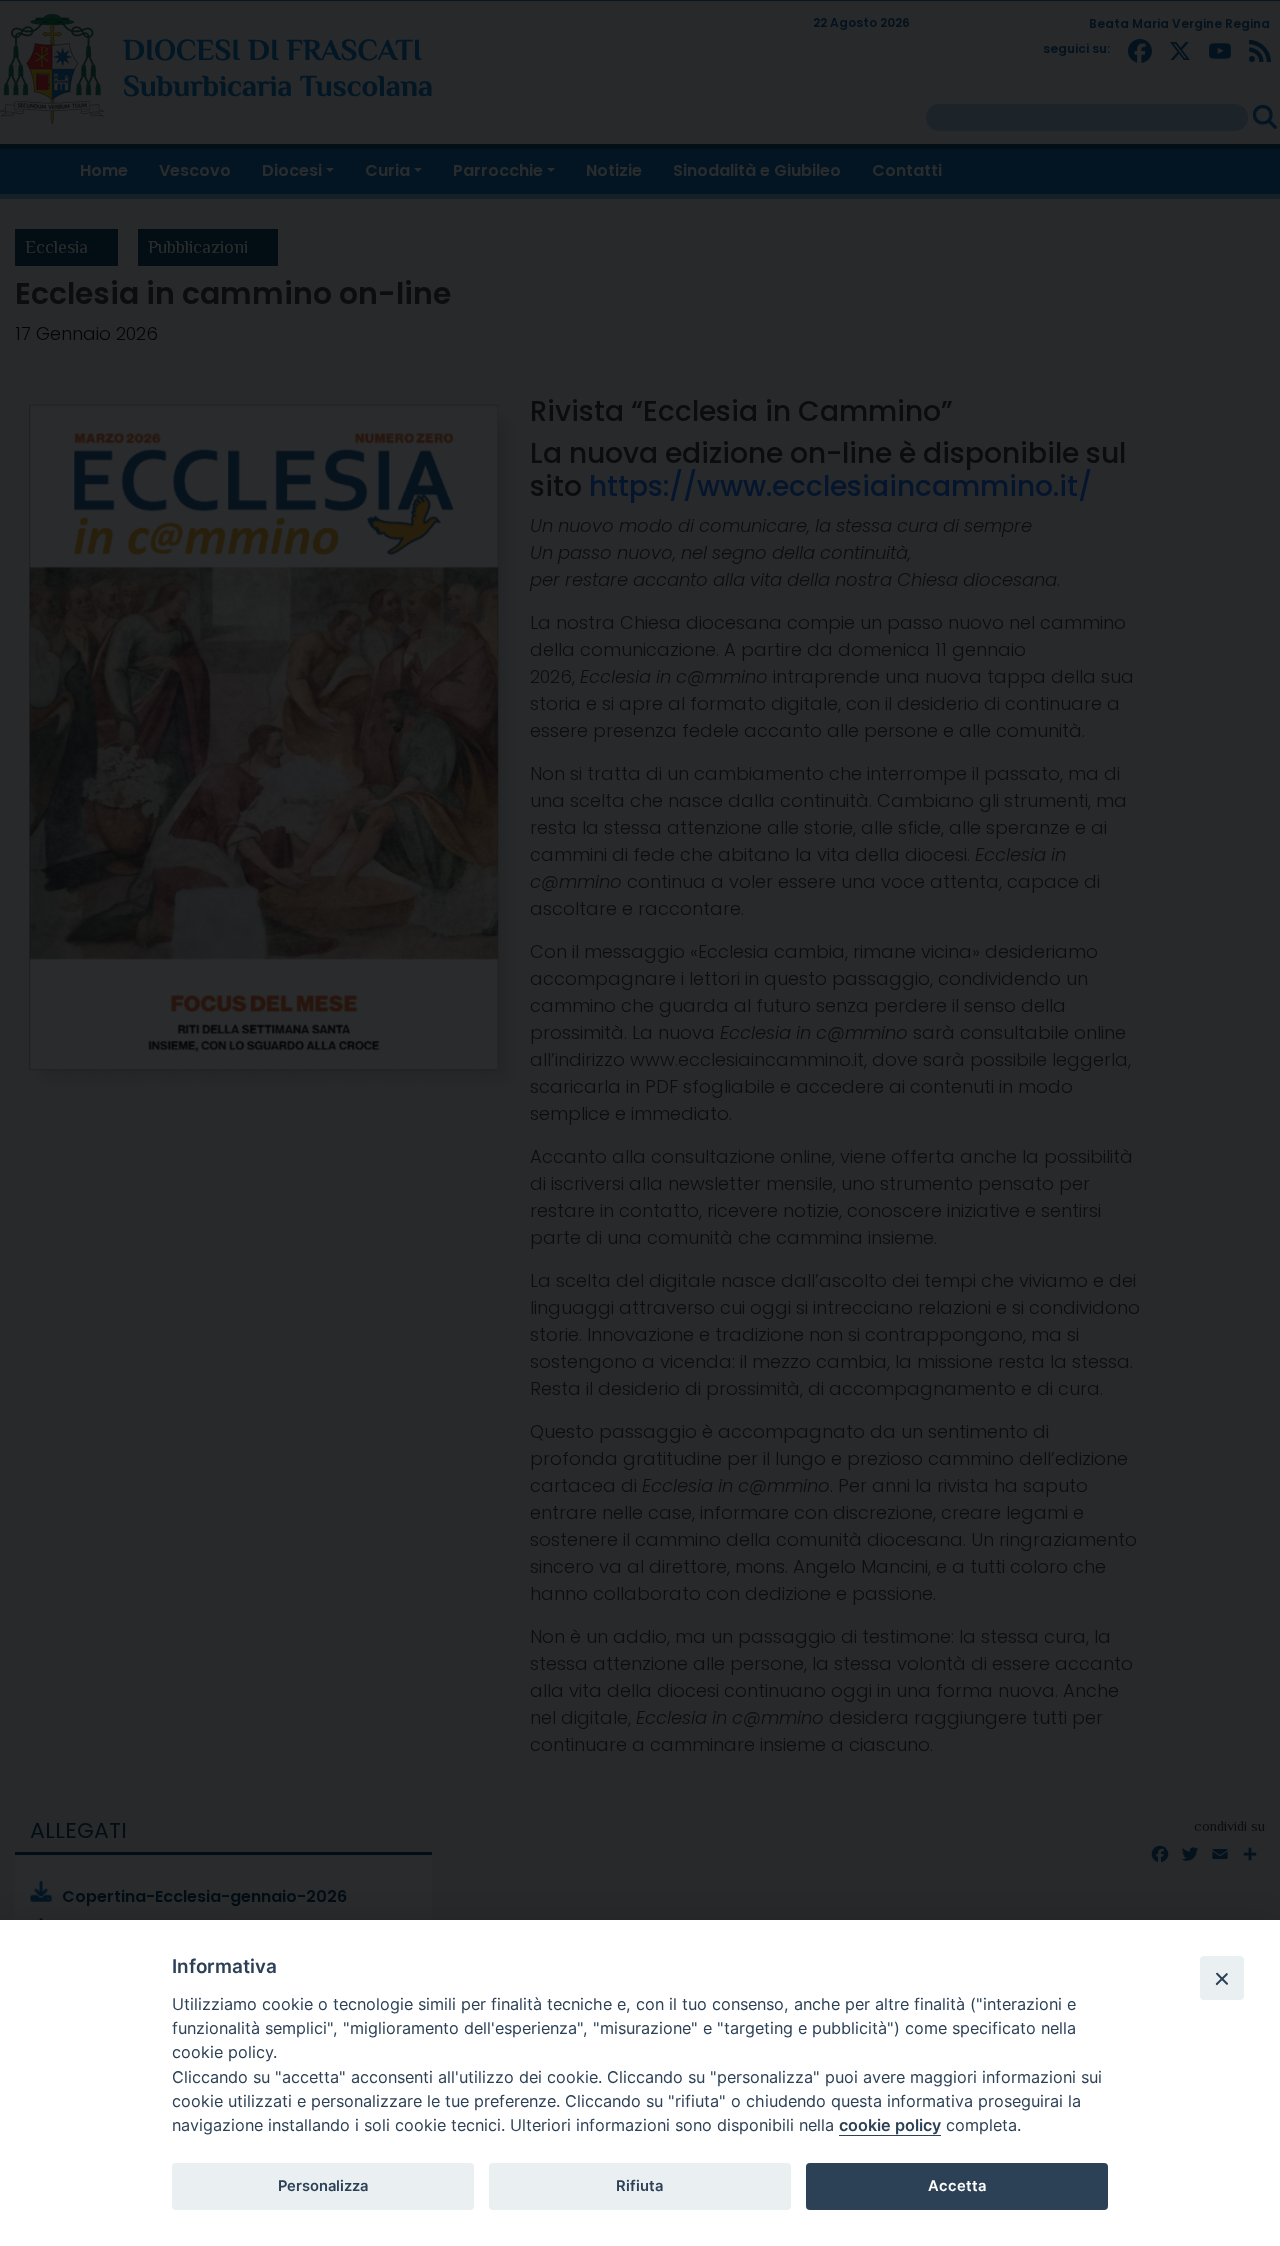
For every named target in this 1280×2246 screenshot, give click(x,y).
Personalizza (323, 2186)
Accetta (957, 2186)
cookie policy (890, 2125)
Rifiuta (639, 2186)
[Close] (1222, 1978)
